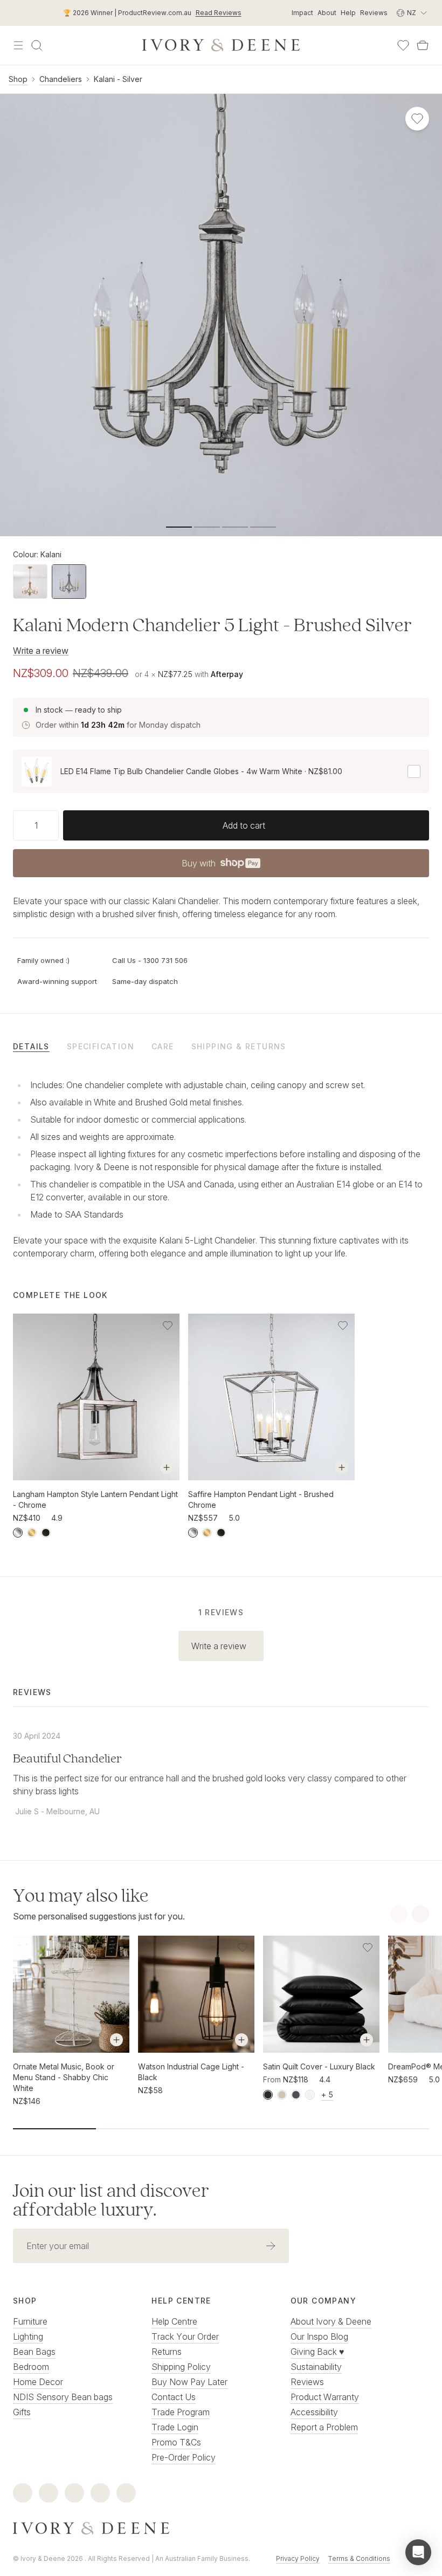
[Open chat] (418, 2552)
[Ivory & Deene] (221, 2529)
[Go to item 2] (235, 527)
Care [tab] (163, 1046)
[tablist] (221, 1046)
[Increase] (54, 825)
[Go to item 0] (179, 527)
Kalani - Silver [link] (118, 79)
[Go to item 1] (207, 527)
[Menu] (18, 45)
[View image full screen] (221, 315)
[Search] (37, 45)
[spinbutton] (36, 825)
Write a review (41, 651)
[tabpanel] (221, 1167)
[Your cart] (423, 45)
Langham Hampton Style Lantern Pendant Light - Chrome (95, 1499)
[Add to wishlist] (168, 1325)
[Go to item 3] (263, 527)
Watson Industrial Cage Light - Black (191, 2072)
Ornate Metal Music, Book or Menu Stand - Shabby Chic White (64, 2077)
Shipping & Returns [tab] (239, 1046)
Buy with (220, 866)
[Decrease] (17, 825)
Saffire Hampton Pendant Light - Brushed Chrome (261, 1499)
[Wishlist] (403, 45)
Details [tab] (31, 1046)
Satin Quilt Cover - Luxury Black (319, 2066)
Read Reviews (219, 13)
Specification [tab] (101, 1046)
